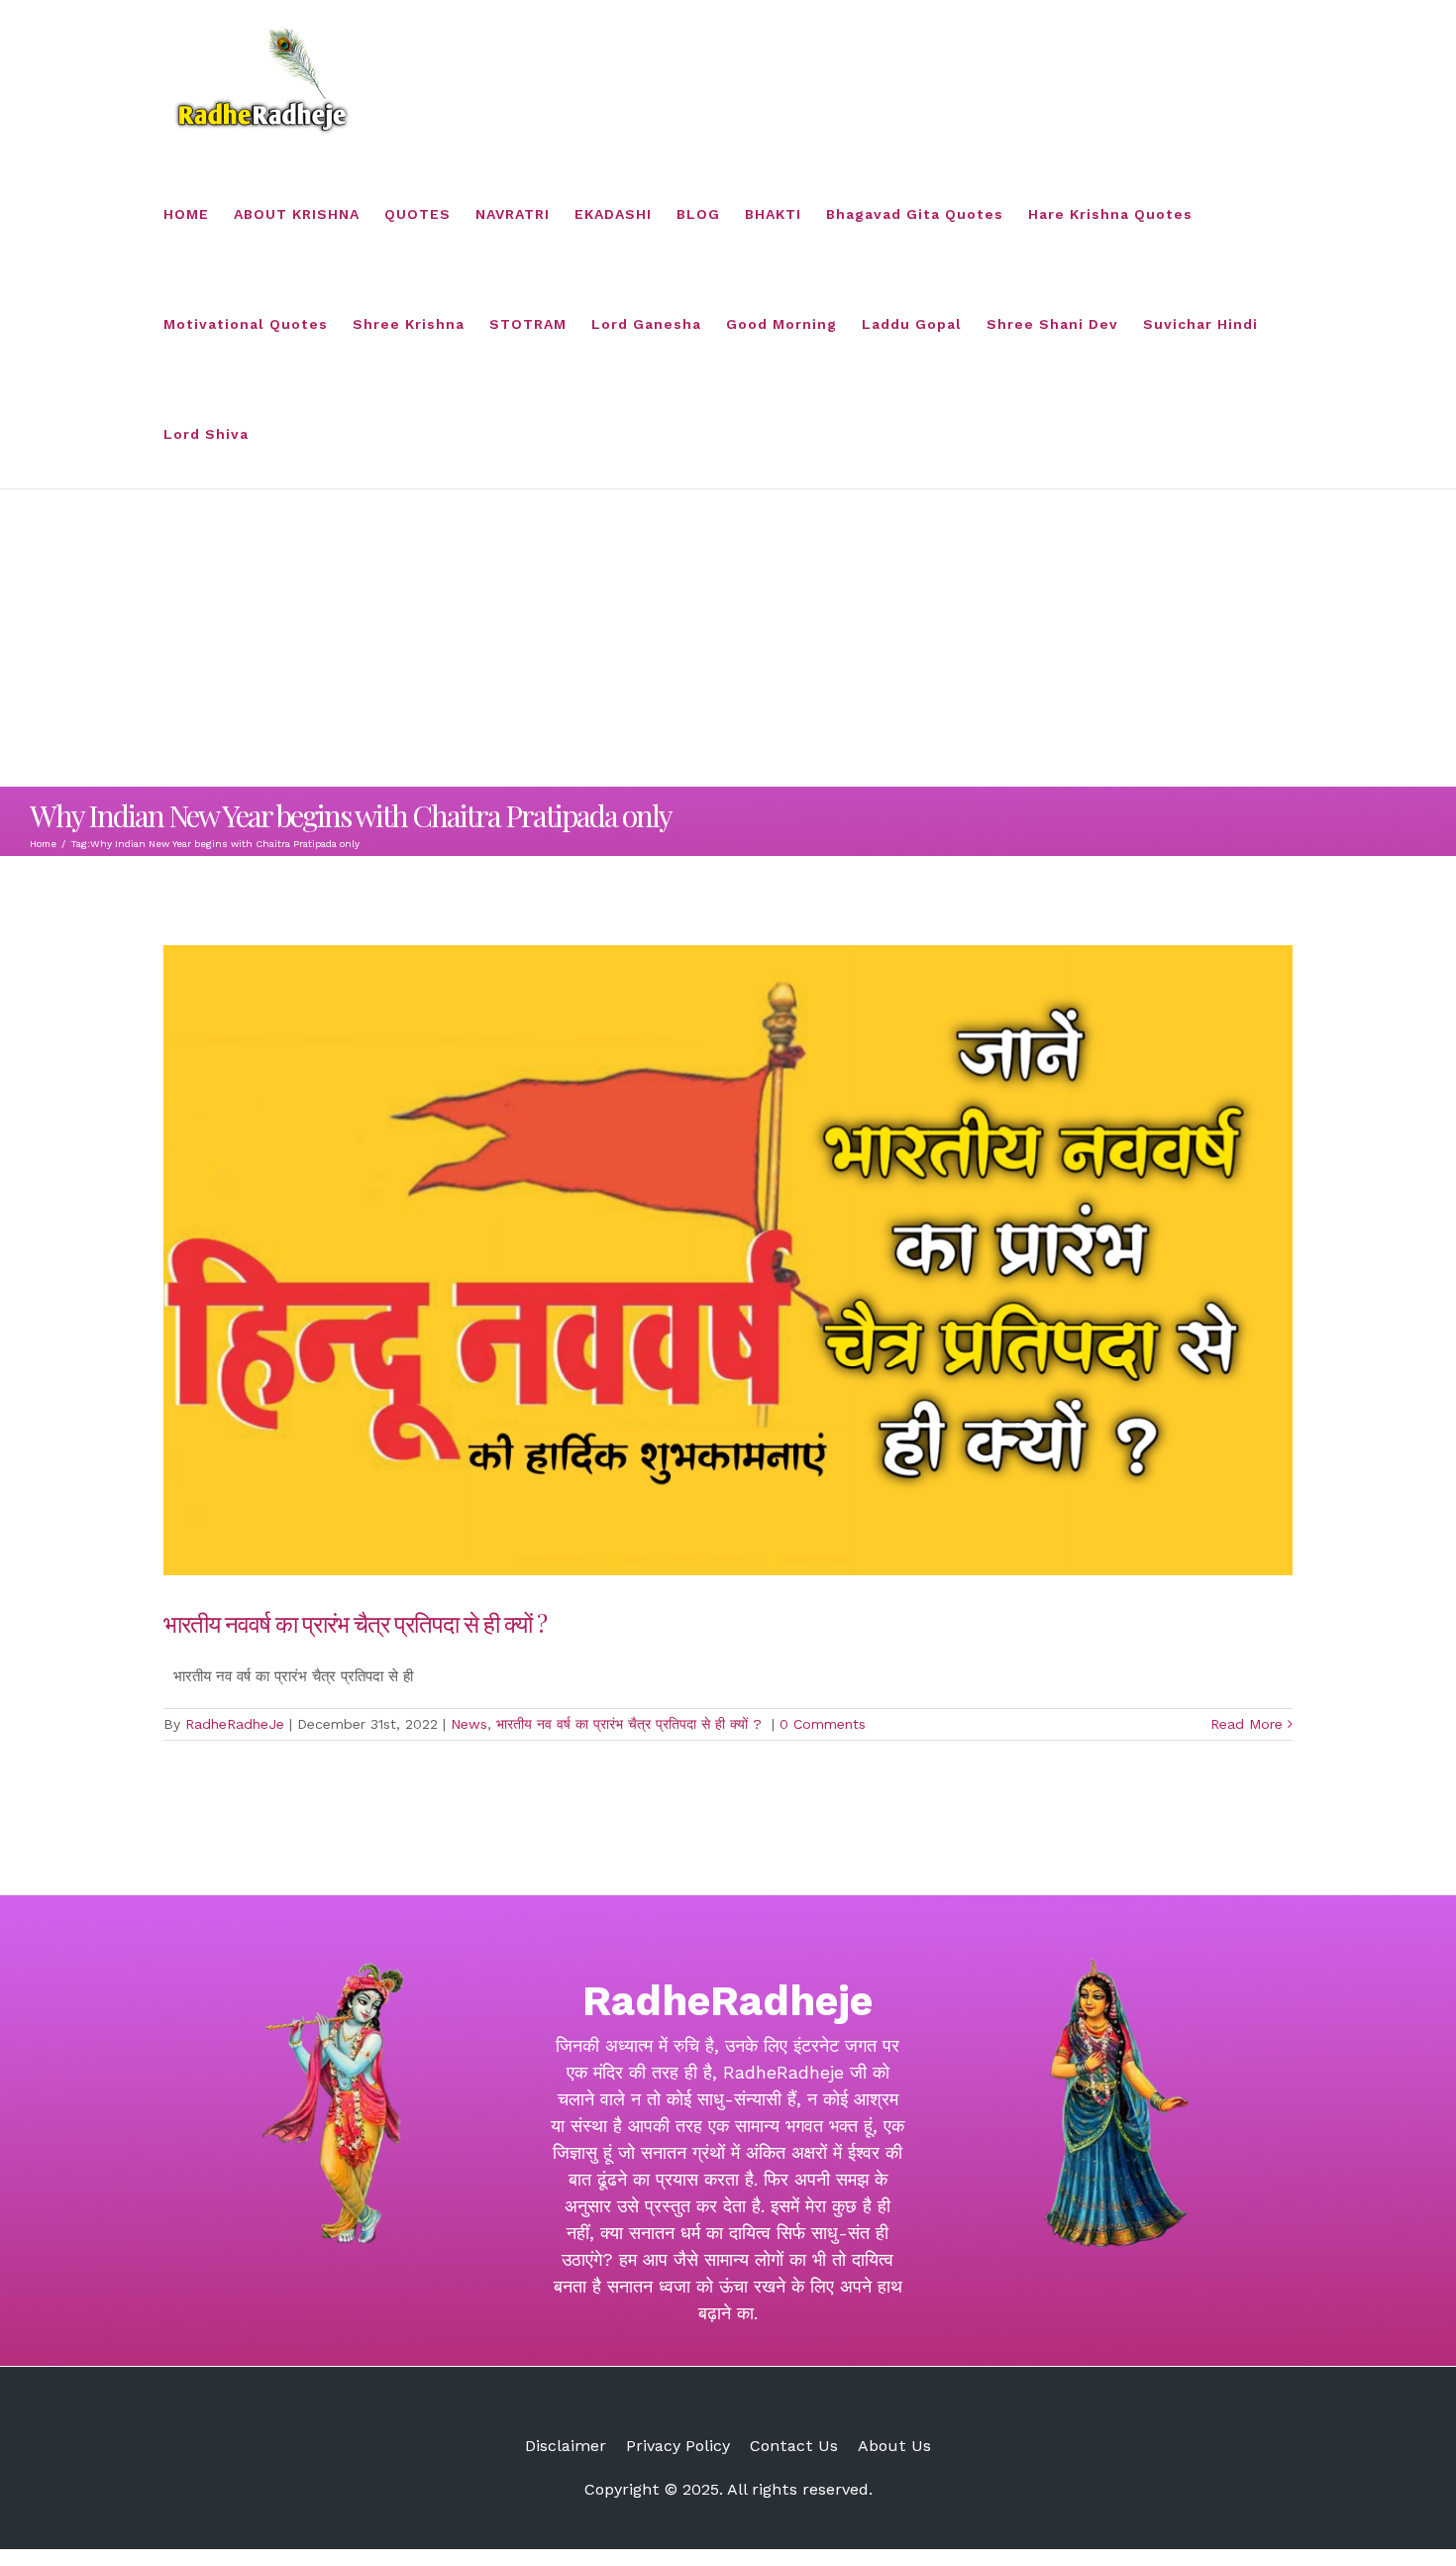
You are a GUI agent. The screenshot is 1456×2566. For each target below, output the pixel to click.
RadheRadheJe (235, 1724)
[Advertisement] (728, 638)
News (469, 1724)
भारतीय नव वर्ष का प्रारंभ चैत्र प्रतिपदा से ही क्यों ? (631, 1724)
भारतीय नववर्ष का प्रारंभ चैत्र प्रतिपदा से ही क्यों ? (358, 1623)
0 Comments (823, 1724)
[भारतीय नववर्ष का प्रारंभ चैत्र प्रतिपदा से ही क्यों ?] (728, 1260)
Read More (1247, 1724)
